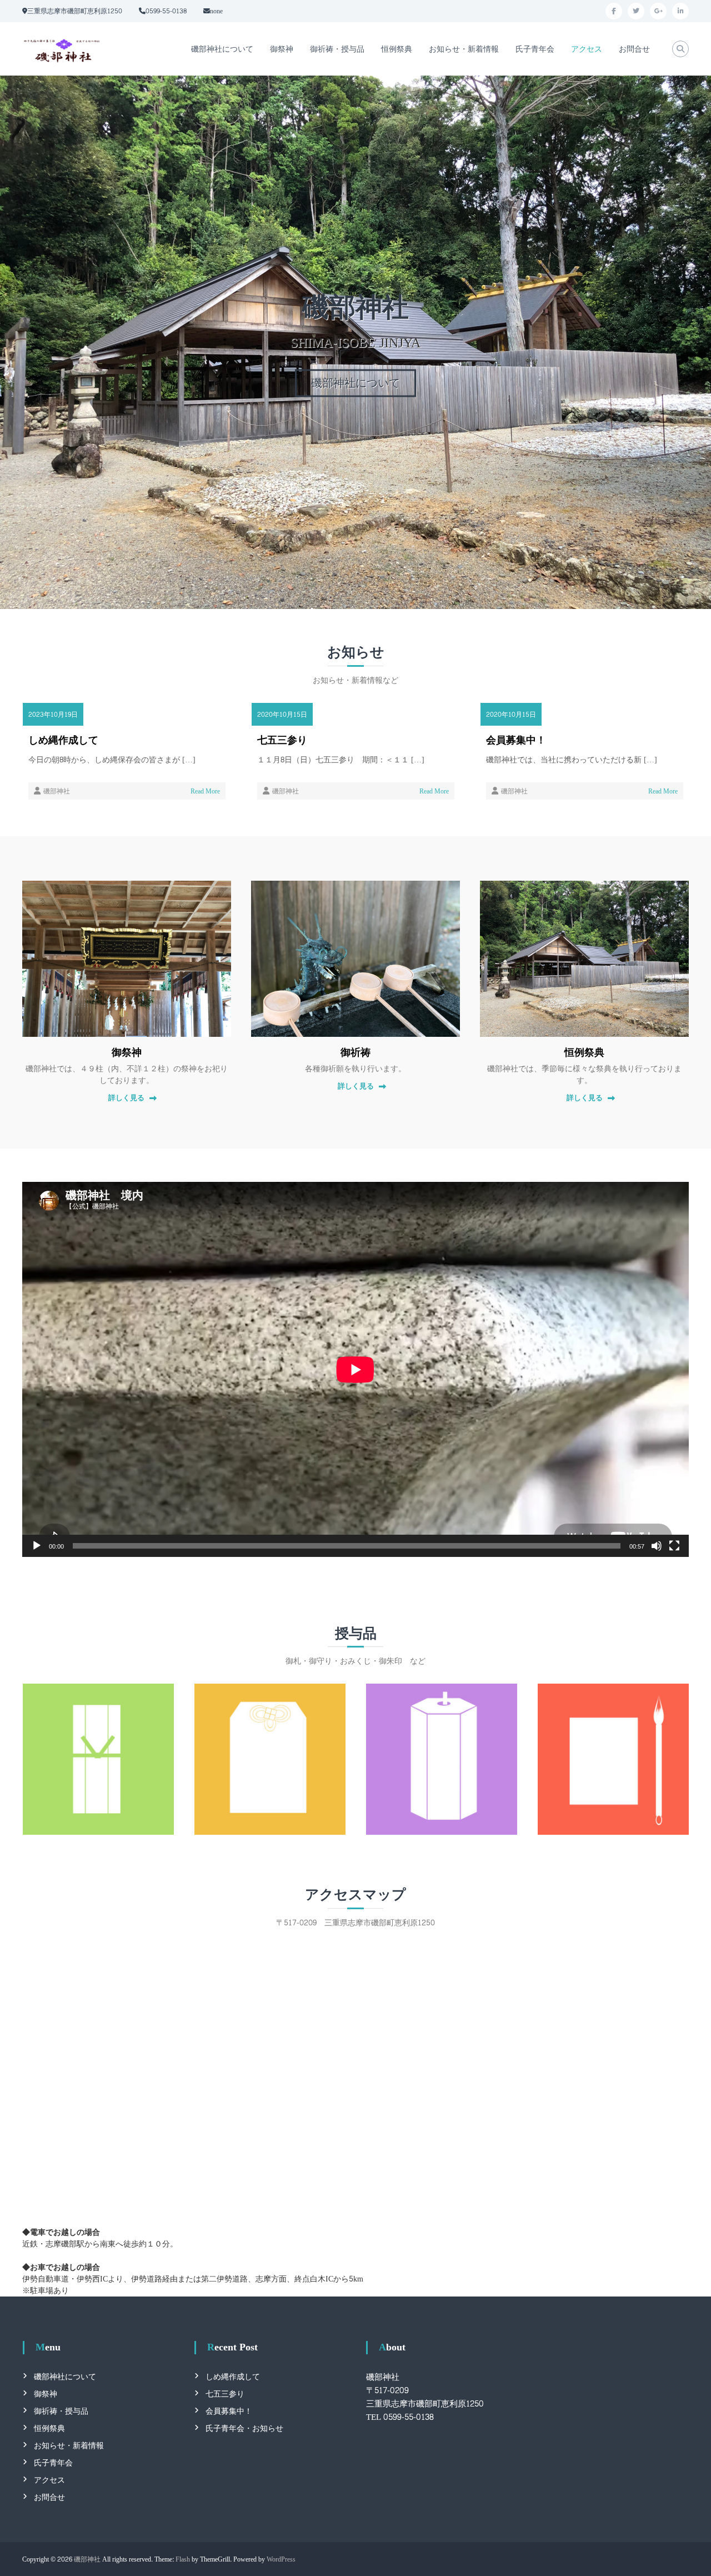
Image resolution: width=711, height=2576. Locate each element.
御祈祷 (355, 1053)
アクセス (587, 49)
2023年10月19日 (53, 715)
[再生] (37, 1546)
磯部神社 (57, 791)
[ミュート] (657, 1546)
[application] (355, 1369)
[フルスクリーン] (674, 1546)
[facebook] (614, 11)
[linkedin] (680, 11)
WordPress (281, 2559)
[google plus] (658, 11)
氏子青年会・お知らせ (244, 2428)
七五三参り (282, 741)
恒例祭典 (397, 49)
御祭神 (282, 49)
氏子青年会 (535, 49)
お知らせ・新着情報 (464, 49)
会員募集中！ (516, 741)
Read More (205, 791)
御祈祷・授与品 (337, 49)
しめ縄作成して (63, 741)
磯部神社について (222, 49)
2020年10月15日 (282, 715)
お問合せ (634, 49)
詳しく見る (126, 1099)
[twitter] (636, 11)
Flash (183, 2559)
